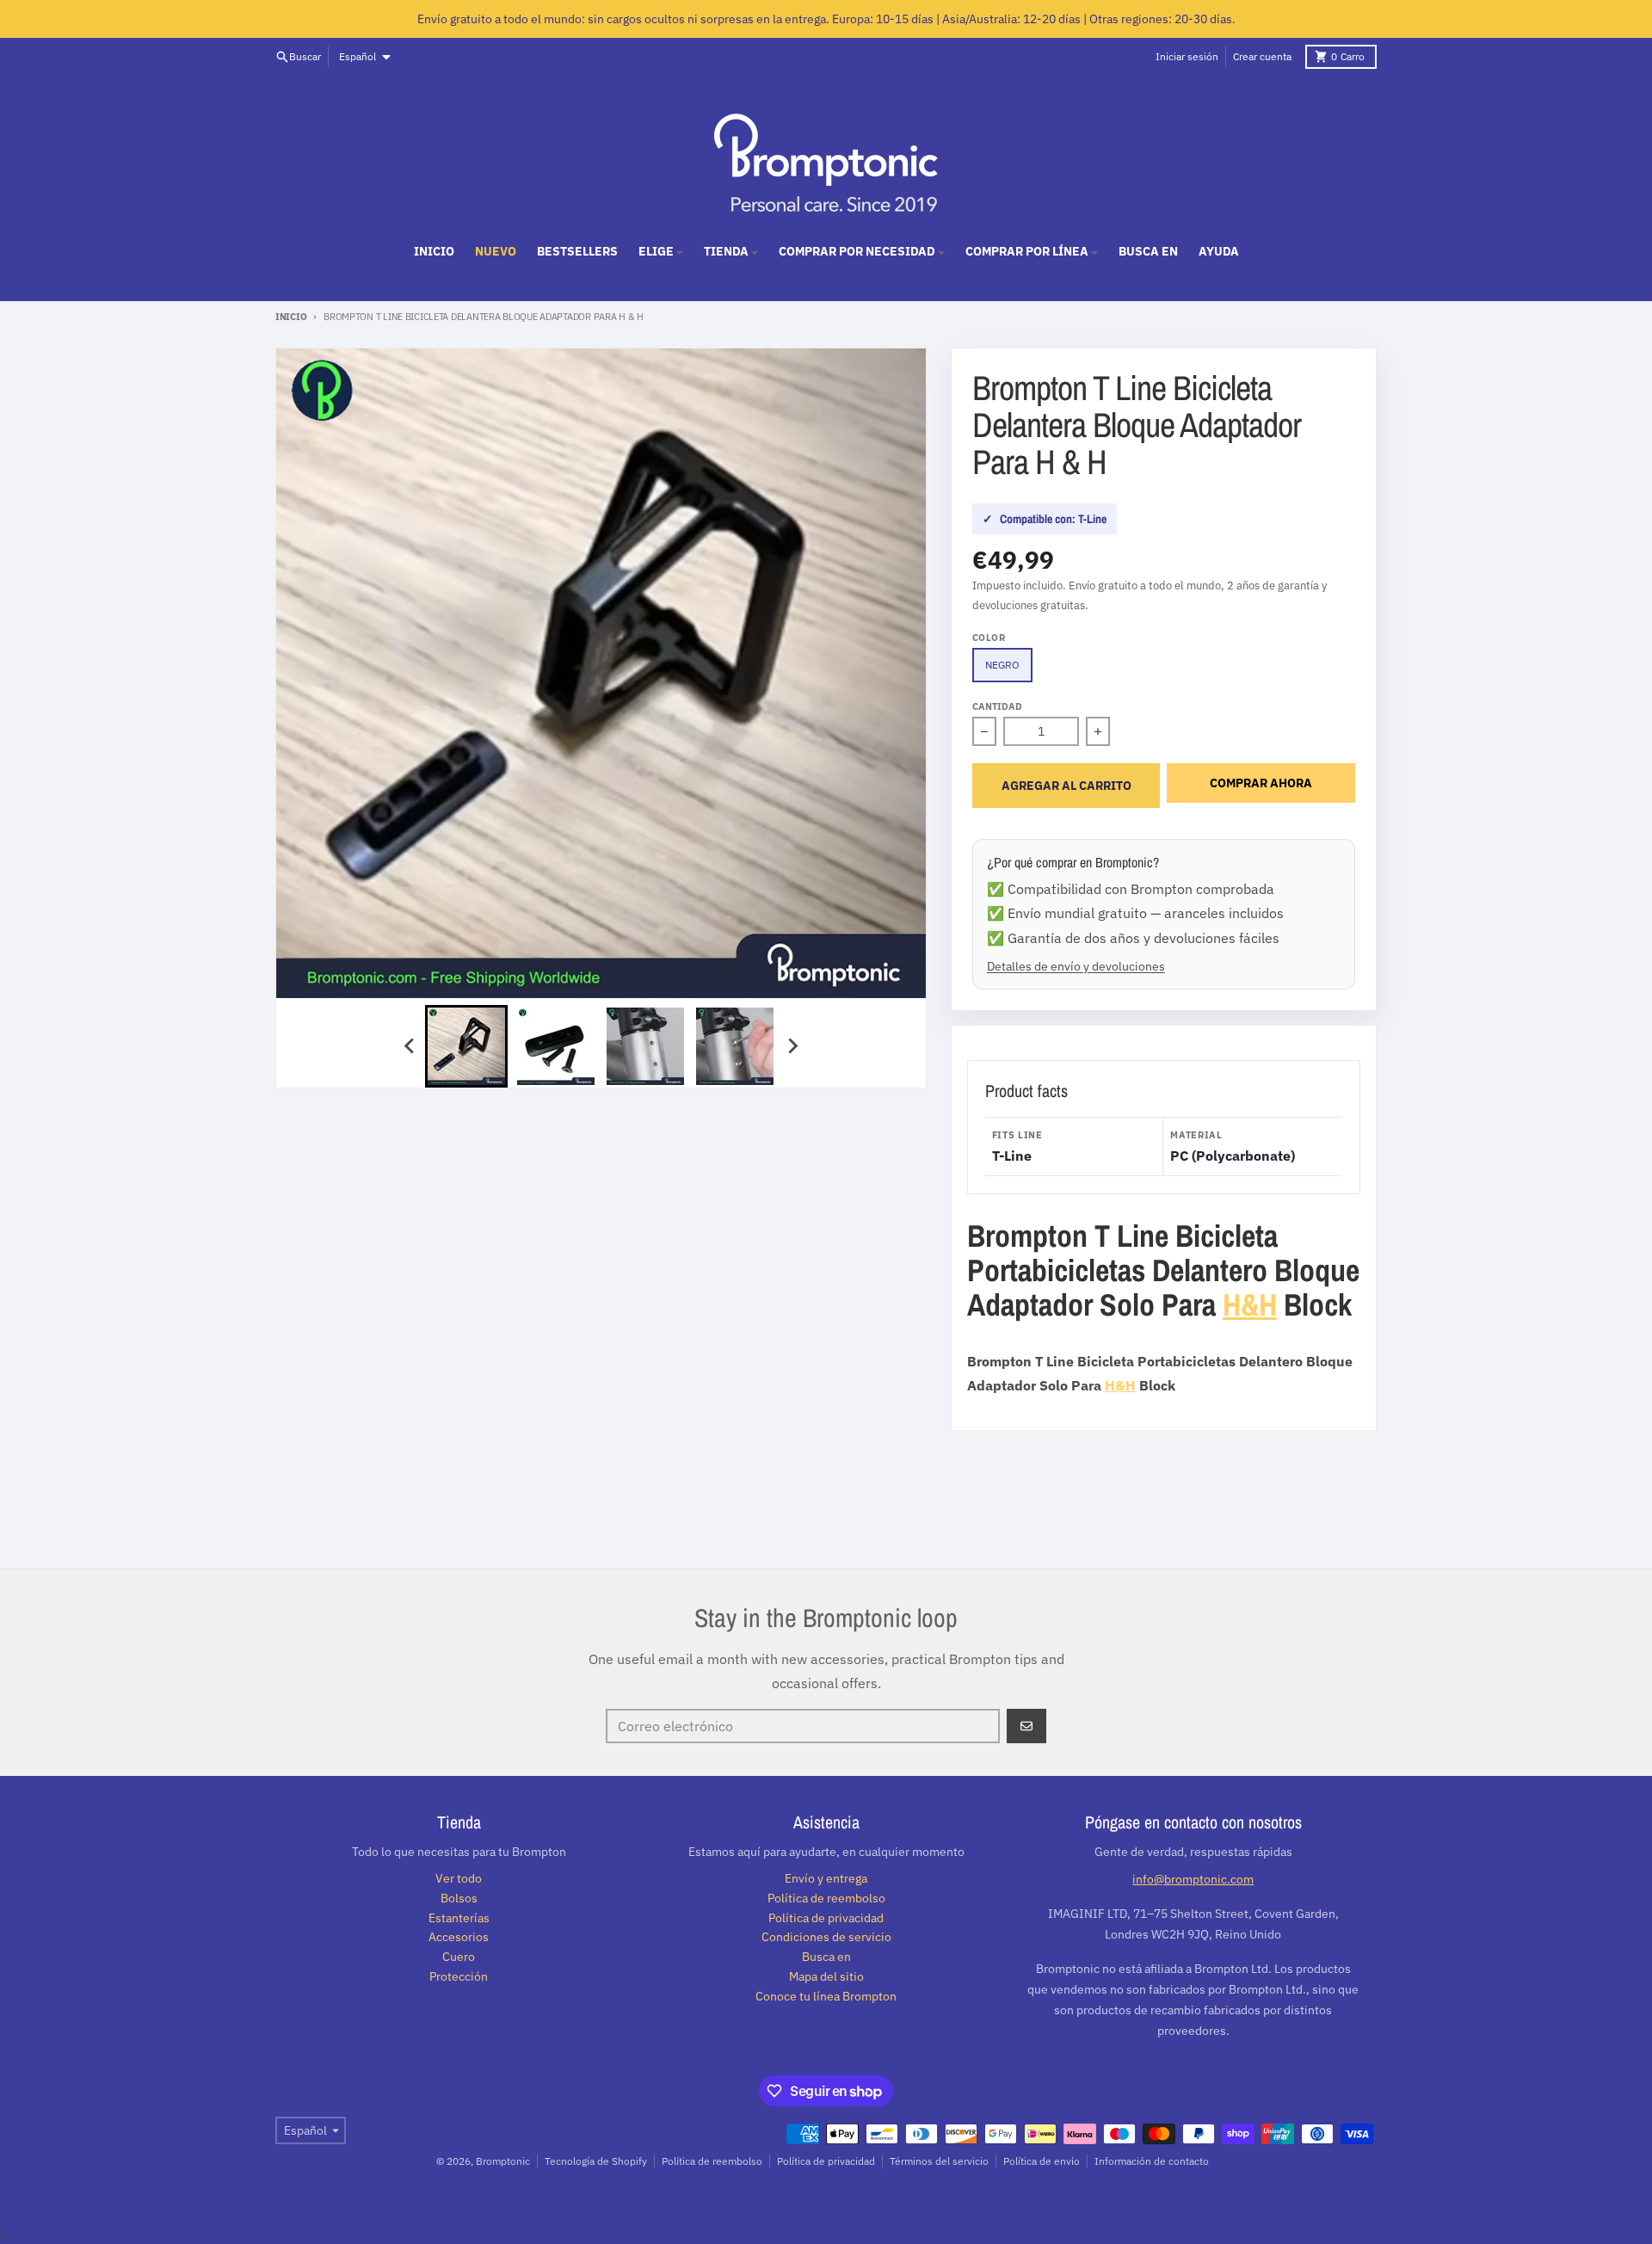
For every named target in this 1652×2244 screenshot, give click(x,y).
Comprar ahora (1261, 783)
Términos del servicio (939, 2161)
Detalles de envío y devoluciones (1076, 966)
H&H (1250, 1304)
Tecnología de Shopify (596, 2161)
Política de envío (1042, 2161)
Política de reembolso (712, 2161)
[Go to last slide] (410, 1046)
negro (1002, 665)
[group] (466, 1046)
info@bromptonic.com (1193, 1879)
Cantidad (997, 706)
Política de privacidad (826, 2161)
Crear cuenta (1262, 56)
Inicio (291, 317)
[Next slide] (792, 1046)
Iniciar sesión (1187, 56)
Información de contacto (1152, 2161)
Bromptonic (503, 2161)
